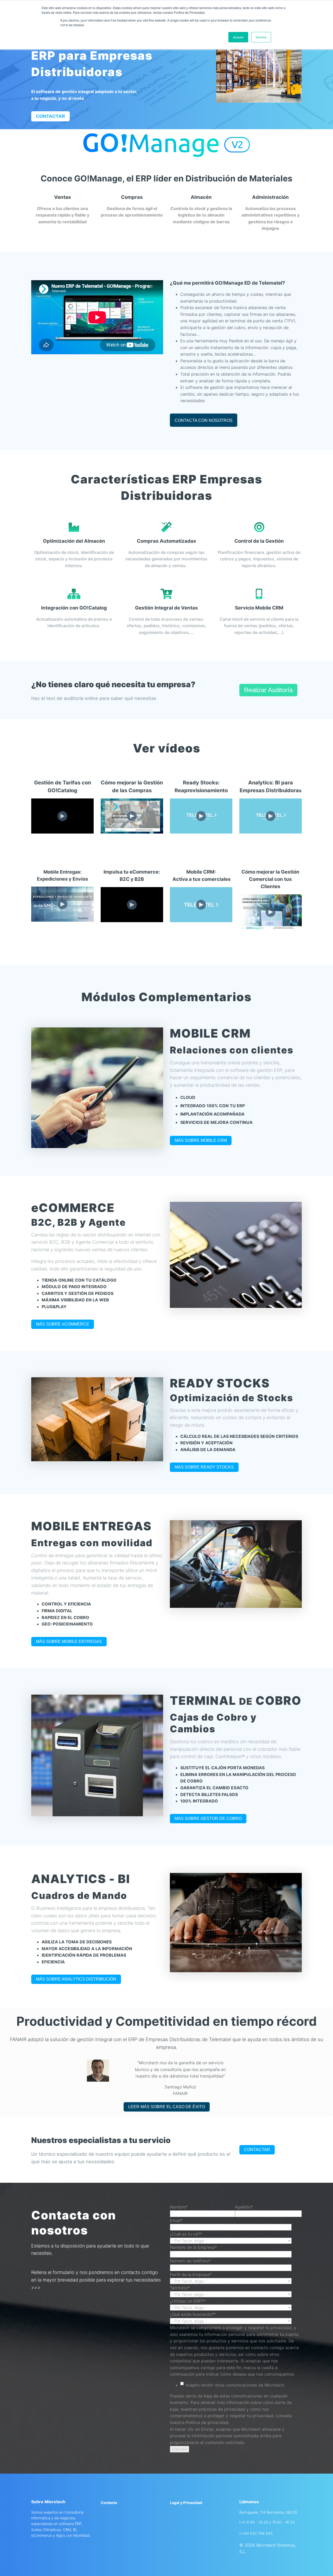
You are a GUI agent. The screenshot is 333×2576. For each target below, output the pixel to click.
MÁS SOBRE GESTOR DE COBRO (208, 1818)
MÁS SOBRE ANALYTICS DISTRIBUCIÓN (76, 1979)
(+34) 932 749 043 (256, 2533)
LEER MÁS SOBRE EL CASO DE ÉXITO (167, 2107)
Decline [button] (261, 37)
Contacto (109, 2503)
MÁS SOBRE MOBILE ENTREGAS (69, 1641)
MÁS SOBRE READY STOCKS (204, 1467)
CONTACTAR (257, 2150)
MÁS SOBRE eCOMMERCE (63, 1324)
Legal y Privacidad (186, 2503)
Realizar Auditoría (268, 690)
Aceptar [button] (238, 37)
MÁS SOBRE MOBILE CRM (201, 1140)
